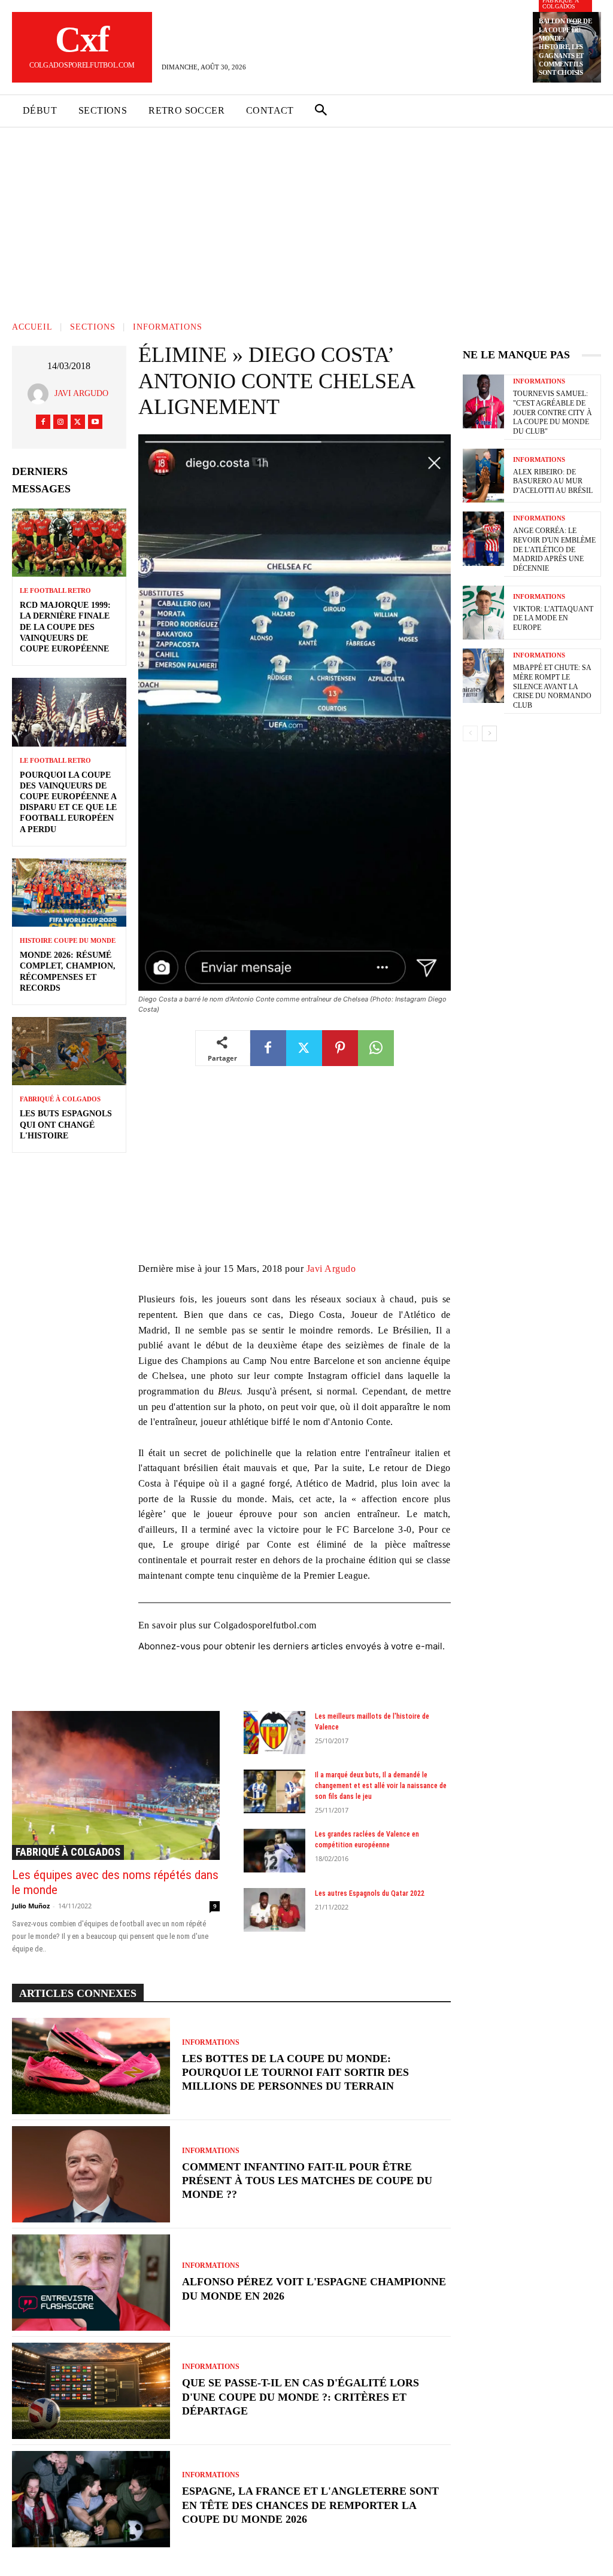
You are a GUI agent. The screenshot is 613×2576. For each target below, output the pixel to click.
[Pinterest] (340, 1048)
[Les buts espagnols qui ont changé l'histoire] (69, 1051)
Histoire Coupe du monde (68, 941)
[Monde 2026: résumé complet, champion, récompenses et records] (69, 893)
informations (168, 328)
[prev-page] (470, 733)
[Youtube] (95, 422)
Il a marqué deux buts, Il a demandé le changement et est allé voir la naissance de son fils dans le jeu (381, 1786)
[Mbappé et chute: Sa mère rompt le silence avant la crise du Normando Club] (483, 675)
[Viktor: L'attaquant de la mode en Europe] (483, 613)
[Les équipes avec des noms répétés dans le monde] (116, 1785)
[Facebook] (43, 422)
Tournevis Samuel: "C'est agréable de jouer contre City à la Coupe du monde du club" (553, 412)
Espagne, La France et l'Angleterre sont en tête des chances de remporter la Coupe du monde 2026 (310, 2505)
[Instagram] (60, 422)
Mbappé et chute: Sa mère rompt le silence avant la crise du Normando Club (552, 686)
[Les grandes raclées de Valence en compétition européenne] (275, 1851)
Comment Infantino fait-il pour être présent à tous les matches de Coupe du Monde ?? (307, 2181)
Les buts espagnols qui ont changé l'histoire (66, 1124)
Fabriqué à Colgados (60, 1099)
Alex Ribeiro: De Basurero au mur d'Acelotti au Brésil (553, 481)
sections (93, 328)
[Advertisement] (306, 217)
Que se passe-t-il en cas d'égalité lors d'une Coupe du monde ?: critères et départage (301, 2397)
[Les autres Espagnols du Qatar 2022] (275, 1910)
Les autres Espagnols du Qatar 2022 (370, 1893)
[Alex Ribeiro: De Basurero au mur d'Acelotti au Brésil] (483, 476)
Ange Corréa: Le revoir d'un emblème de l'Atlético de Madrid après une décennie (554, 549)
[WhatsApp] (376, 1048)
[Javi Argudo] (41, 394)
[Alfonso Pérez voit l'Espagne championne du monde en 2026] (91, 2283)
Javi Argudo (81, 393)
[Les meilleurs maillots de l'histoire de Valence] (275, 1733)
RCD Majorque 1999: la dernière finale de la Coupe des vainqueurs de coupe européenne (65, 627)
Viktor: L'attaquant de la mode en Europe (553, 618)
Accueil (32, 328)
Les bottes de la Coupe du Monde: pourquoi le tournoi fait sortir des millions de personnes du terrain (295, 2073)
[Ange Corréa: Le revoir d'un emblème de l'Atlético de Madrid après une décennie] (483, 538)
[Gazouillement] (78, 422)
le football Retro (55, 591)
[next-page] (489, 733)
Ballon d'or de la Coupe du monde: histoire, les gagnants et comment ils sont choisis (565, 47)
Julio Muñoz (31, 1906)
